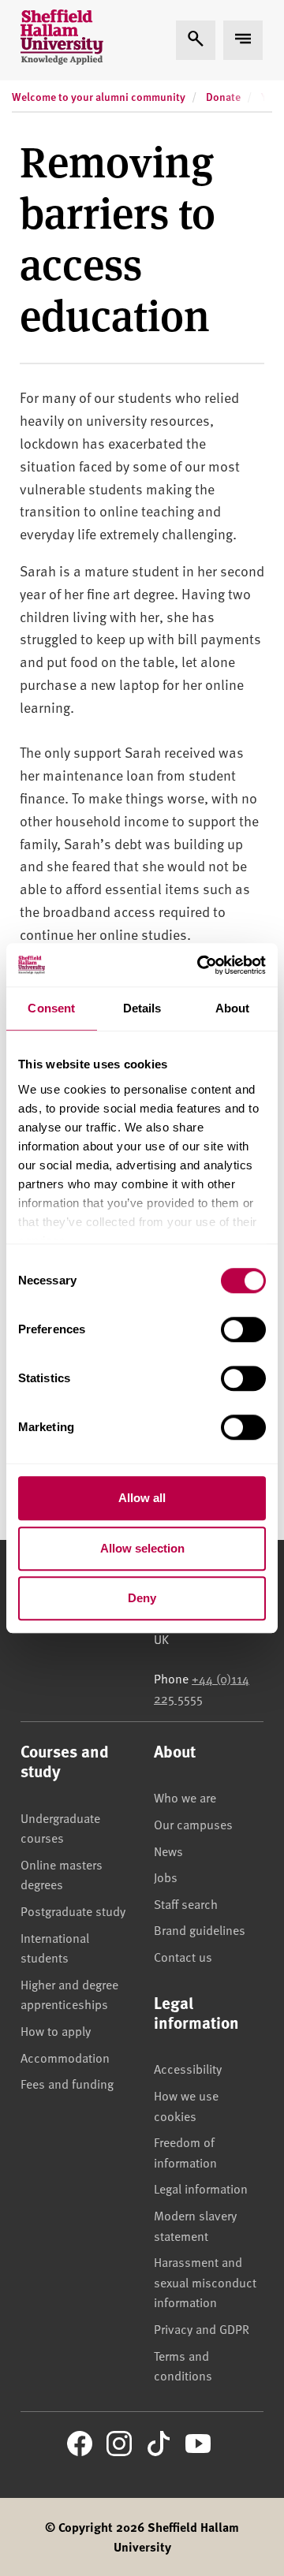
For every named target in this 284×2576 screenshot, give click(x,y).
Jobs (166, 1877)
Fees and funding (67, 2083)
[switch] (243, 1329)
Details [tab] (142, 1008)
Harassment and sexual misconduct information (205, 2281)
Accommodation (65, 2057)
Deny (142, 1598)
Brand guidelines (200, 1929)
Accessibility (188, 2068)
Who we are (185, 1797)
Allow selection (142, 1548)
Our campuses (193, 1824)
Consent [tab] (51, 1008)
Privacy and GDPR (202, 2328)
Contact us (183, 1956)
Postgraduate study (73, 1911)
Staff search (186, 1903)
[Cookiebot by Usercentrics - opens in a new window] (200, 965)
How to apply (56, 2030)
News (168, 1851)
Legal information (201, 2188)
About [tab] (233, 1008)
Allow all (142, 1498)
